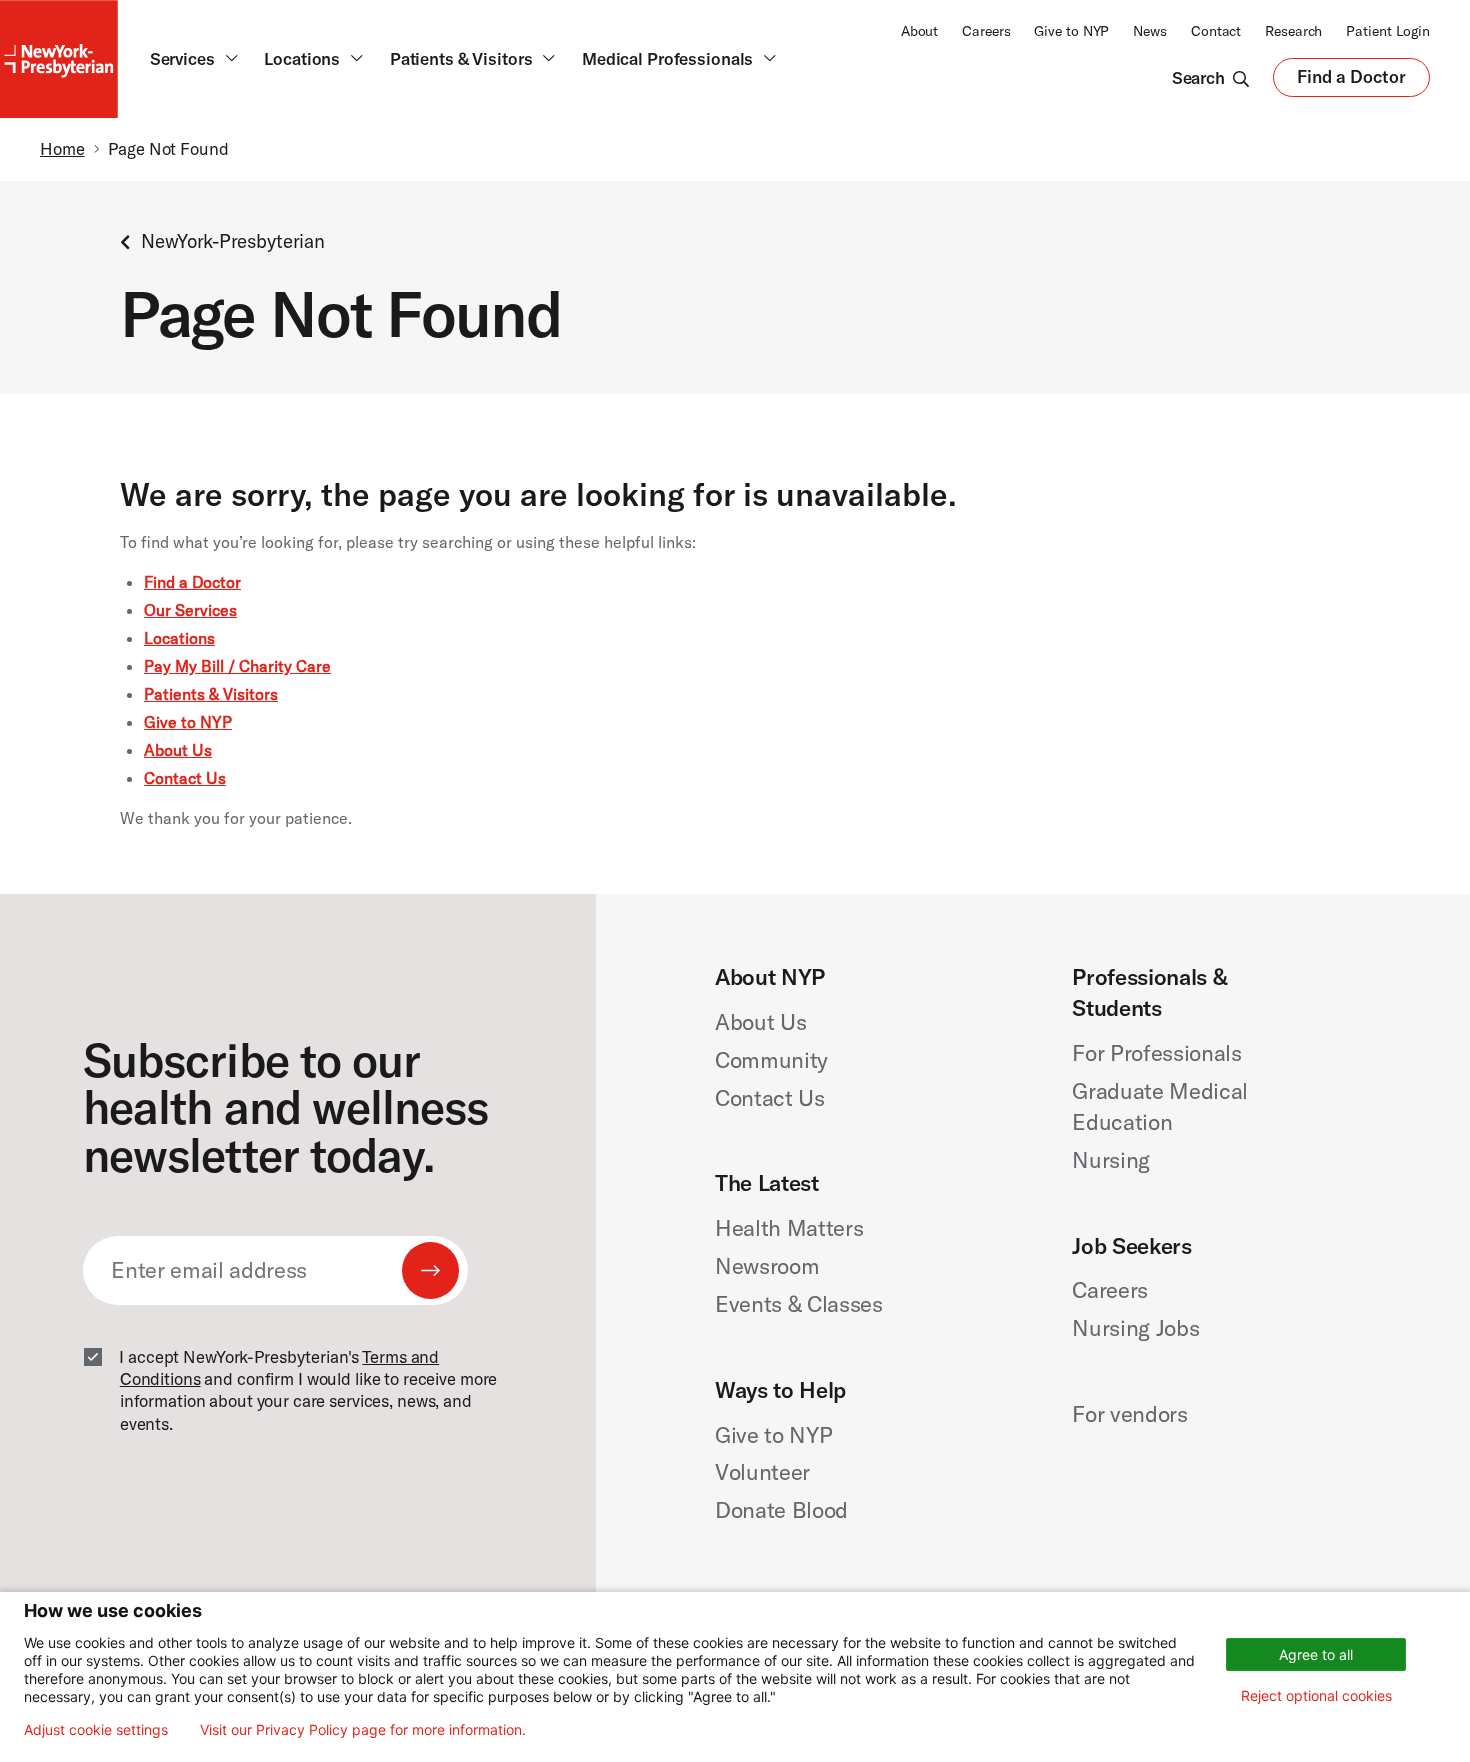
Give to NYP (1071, 31)
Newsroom (767, 1266)
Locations (179, 638)
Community (771, 1060)
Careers (986, 31)
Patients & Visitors (211, 694)
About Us (178, 750)
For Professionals (1156, 1053)
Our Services (190, 610)
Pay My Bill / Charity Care (237, 666)
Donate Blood (781, 1510)
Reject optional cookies (1316, 1695)
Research (1293, 31)
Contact (1216, 31)
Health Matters (789, 1228)
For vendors (1129, 1414)
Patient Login (1388, 31)
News (1150, 31)
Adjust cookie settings (96, 1730)
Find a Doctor (1351, 81)
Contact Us (185, 778)
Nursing (1111, 1160)
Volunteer (762, 1472)
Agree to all (1316, 1654)
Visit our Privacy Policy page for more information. (363, 1730)
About (919, 31)
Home (62, 148)
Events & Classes (799, 1304)
